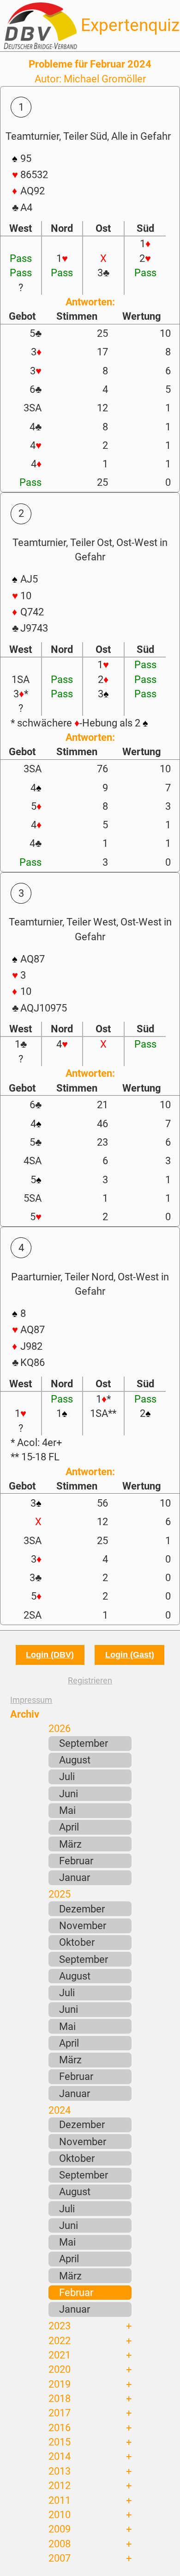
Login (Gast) (130, 1655)
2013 (60, 2471)
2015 (60, 2442)
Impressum (31, 1700)
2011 (60, 2500)
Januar (75, 1877)
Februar (76, 1861)
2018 (60, 2398)
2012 (60, 2485)
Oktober (77, 1942)
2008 (60, 2544)
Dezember (82, 1909)
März (70, 1844)
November (83, 1925)
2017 (60, 2413)
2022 (60, 2340)
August (75, 1760)
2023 (60, 2326)
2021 (60, 2355)
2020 (60, 2369)
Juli (67, 1776)
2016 (60, 2427)
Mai (67, 1810)
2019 (60, 2384)
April (69, 1827)
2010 (60, 2514)
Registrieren (90, 1680)
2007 (60, 2558)
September (84, 1743)
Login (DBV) (50, 1655)
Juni (69, 1794)
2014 (60, 2456)
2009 (60, 2529)
